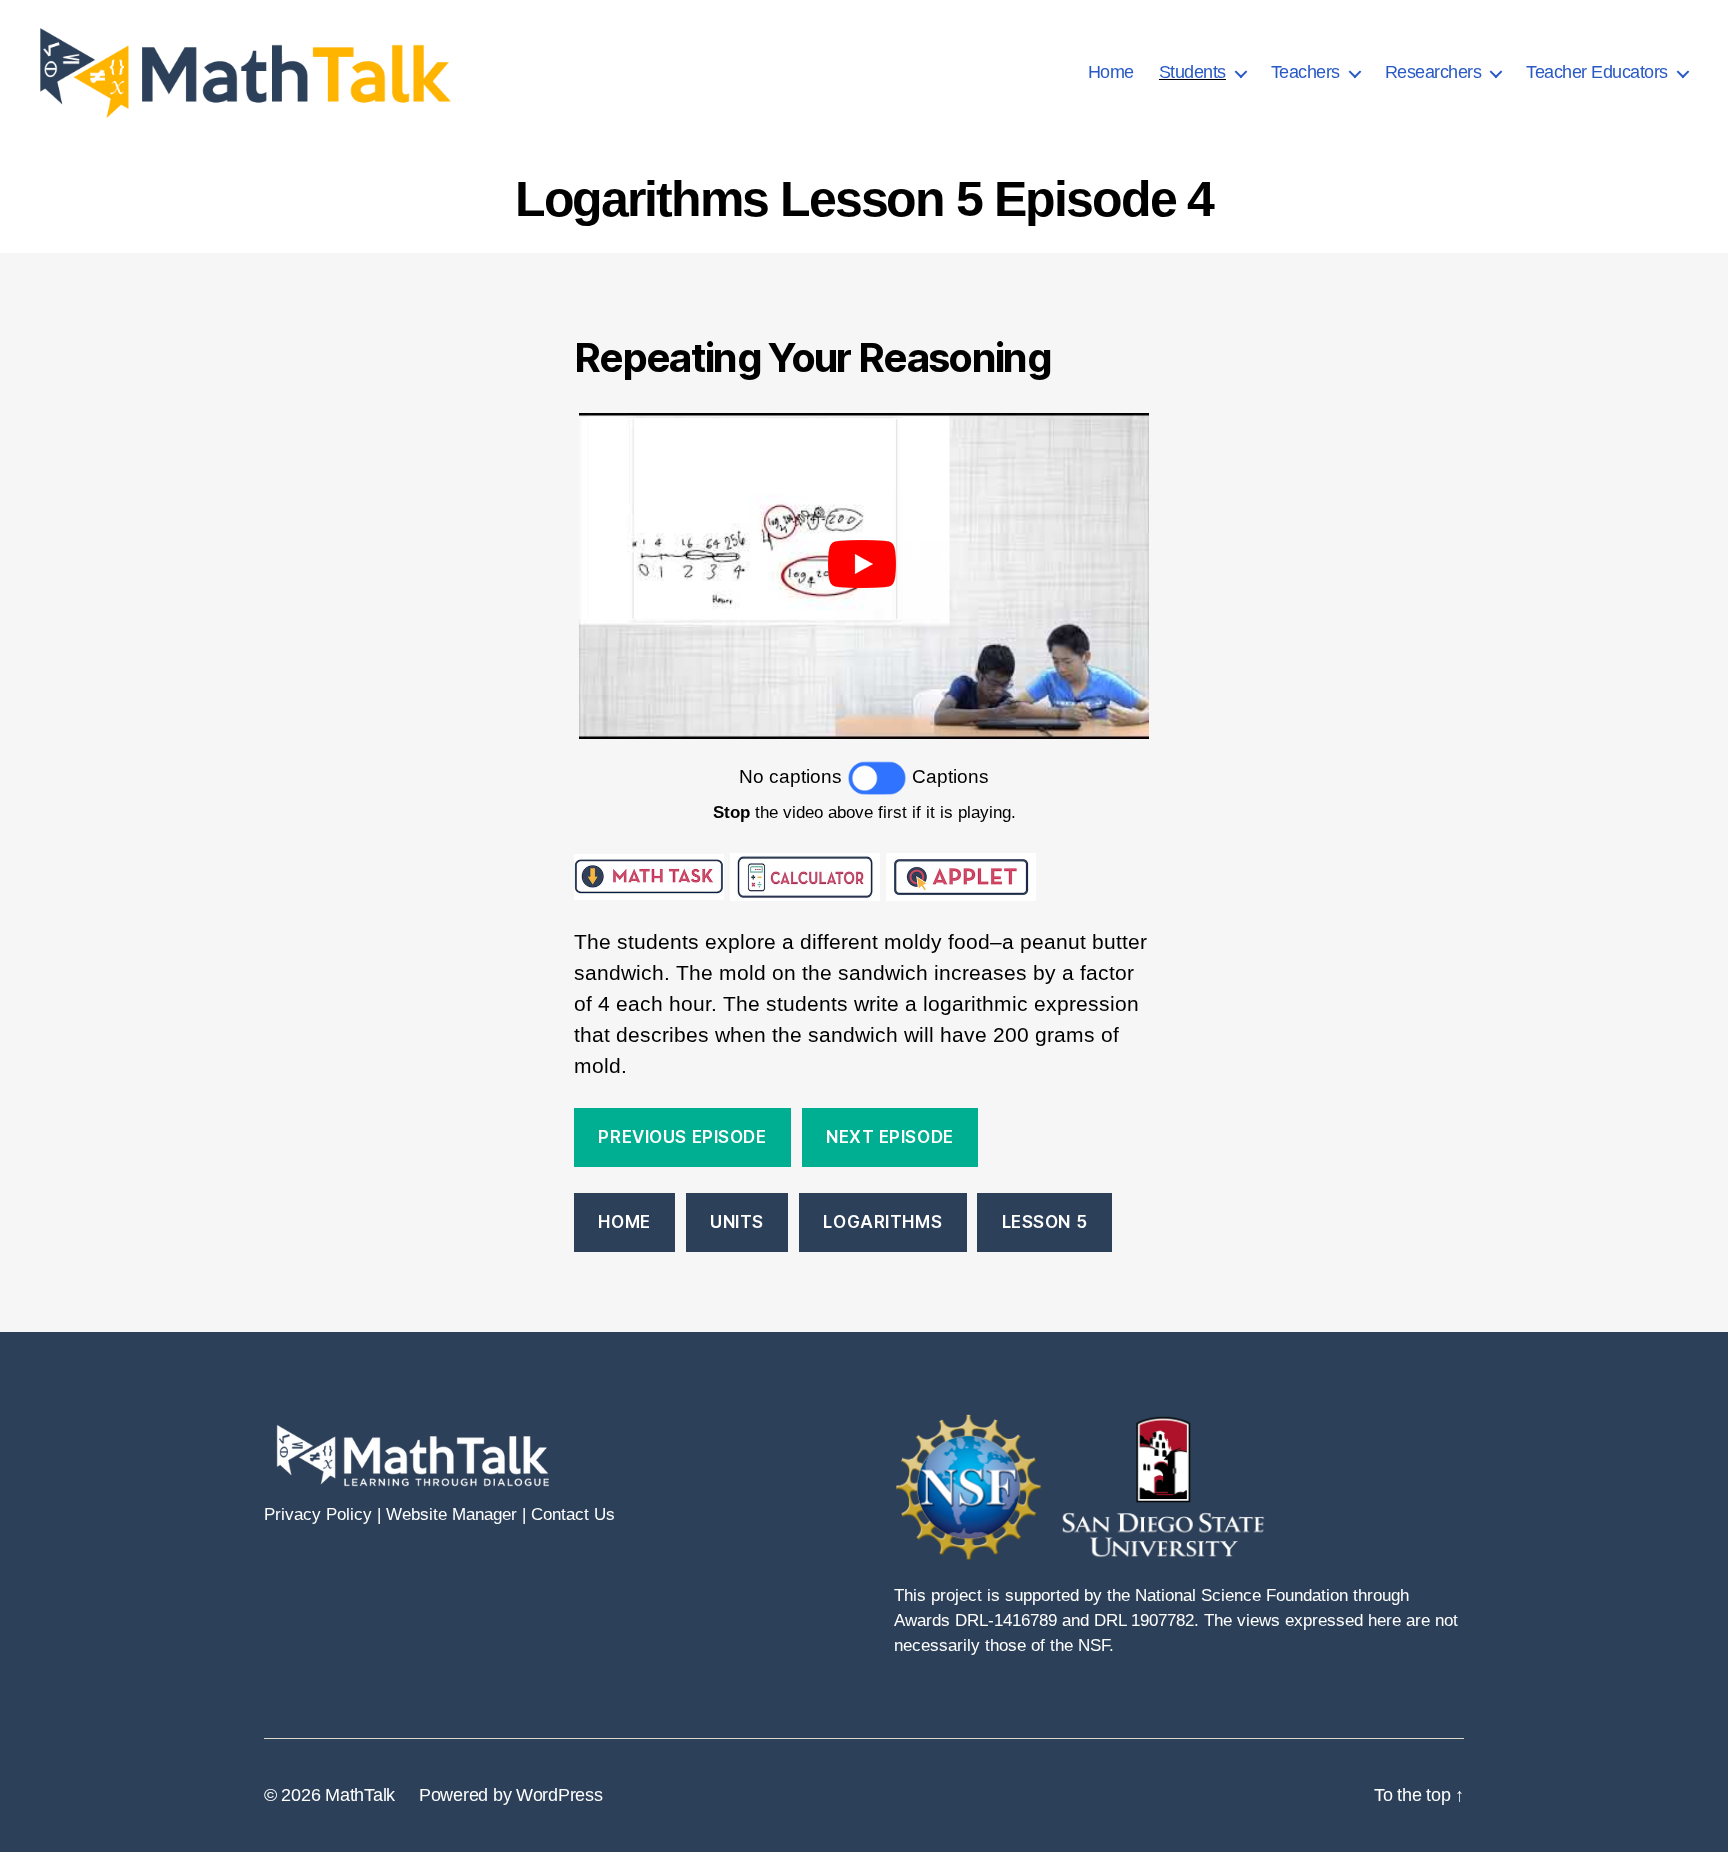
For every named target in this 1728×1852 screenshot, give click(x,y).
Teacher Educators (1597, 72)
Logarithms (882, 1222)
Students (1192, 72)
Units (737, 1222)
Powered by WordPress (511, 1795)
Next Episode (890, 1137)
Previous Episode (682, 1137)
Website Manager (451, 1514)
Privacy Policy (318, 1514)
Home (1111, 72)
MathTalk (360, 1795)
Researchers (1433, 72)
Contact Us (573, 1514)
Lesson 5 (1045, 1222)
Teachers (1305, 72)
